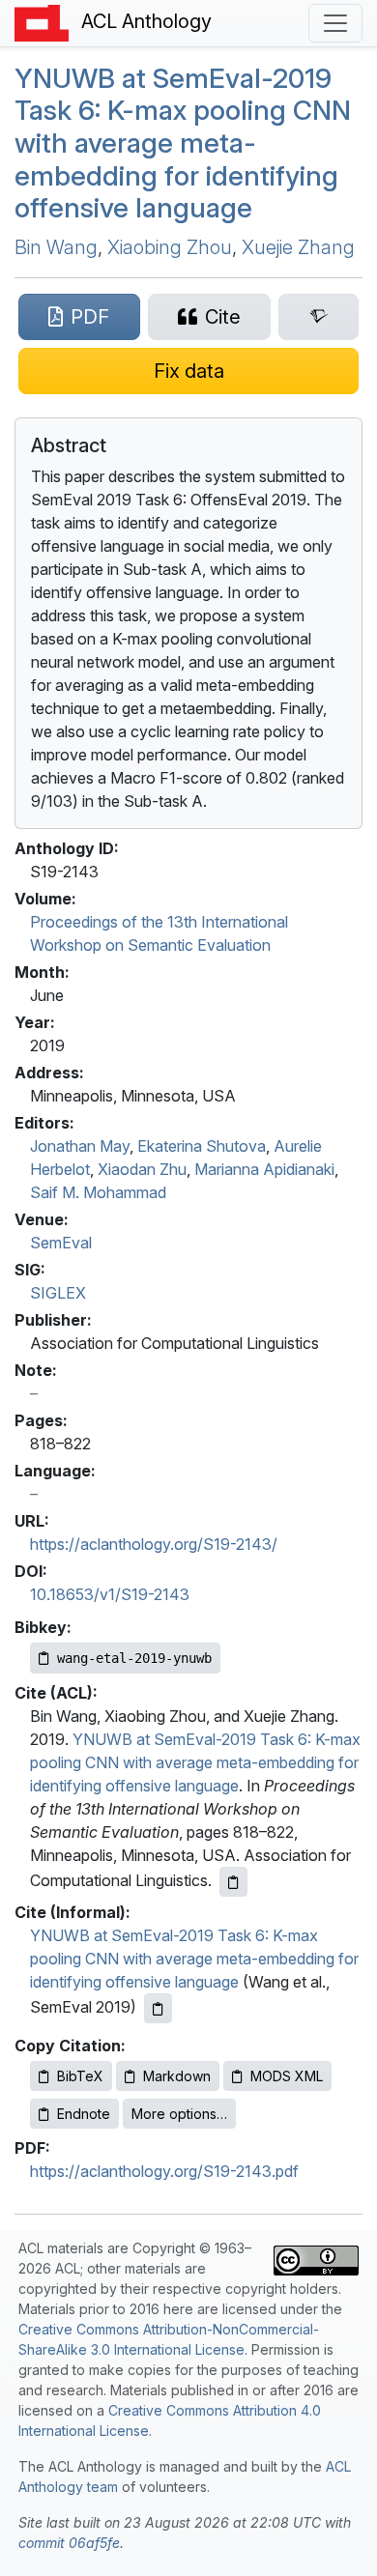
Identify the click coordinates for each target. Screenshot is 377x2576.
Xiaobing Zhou (170, 247)
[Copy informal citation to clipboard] (158, 2008)
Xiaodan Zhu (142, 1169)
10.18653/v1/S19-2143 (110, 1594)
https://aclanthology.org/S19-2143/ (154, 1544)
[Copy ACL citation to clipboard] (233, 1882)
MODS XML (287, 2076)
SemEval (61, 1243)
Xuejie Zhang (298, 247)
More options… (179, 2114)
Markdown (177, 2076)
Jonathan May (80, 1146)
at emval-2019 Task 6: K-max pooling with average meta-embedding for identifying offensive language (183, 143)
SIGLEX (58, 1293)
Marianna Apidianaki (264, 1169)
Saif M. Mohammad (98, 1192)
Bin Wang (56, 247)
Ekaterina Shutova (202, 1146)
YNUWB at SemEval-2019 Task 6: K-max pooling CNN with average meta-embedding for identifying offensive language (195, 1762)
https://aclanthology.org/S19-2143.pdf (164, 2171)
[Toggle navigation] (335, 23)
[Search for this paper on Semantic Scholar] (319, 317)
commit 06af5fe (69, 2543)
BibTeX (80, 2076)
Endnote (84, 2114)
